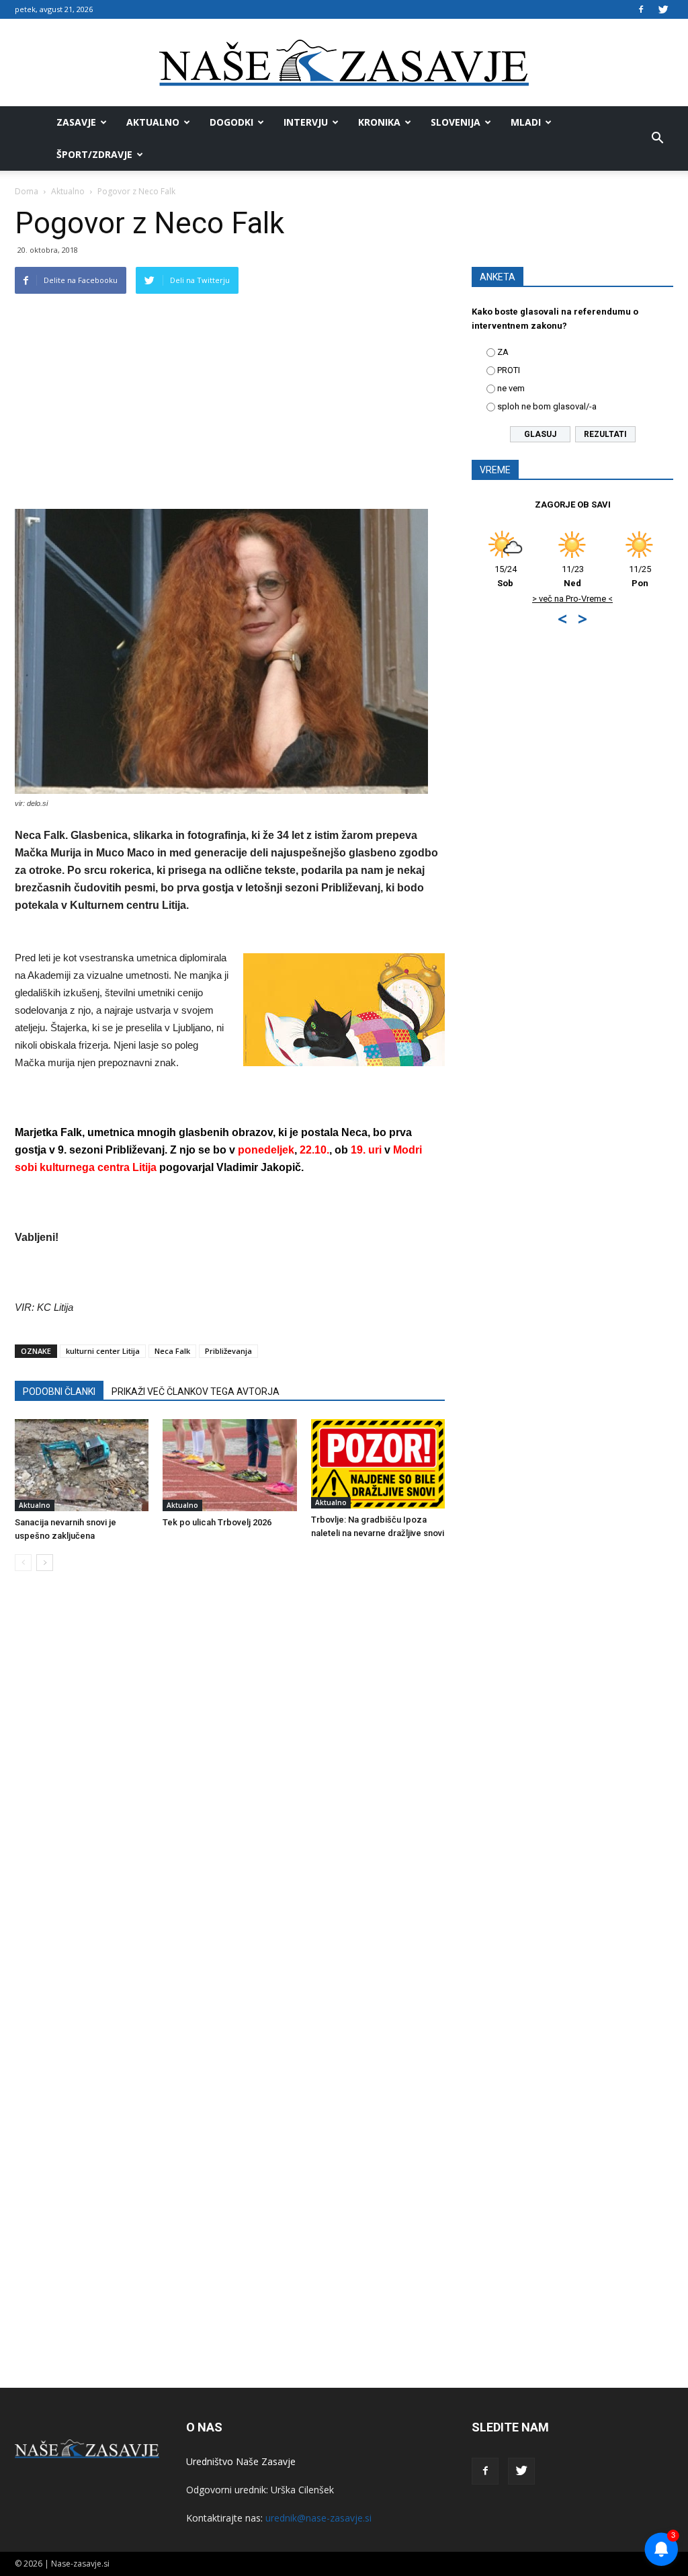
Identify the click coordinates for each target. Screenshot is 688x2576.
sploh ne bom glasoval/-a (547, 406)
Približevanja (228, 1351)
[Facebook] (641, 9)
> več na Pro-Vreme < (572, 599)
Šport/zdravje (94, 154)
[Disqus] (230, 1785)
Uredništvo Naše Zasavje (241, 2461)
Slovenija (456, 122)
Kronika (379, 122)
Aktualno (153, 122)
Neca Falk (172, 1351)
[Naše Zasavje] (344, 63)
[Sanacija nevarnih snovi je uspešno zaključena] (82, 1465)
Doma (27, 191)
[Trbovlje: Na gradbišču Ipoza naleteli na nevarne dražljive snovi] (378, 1464)
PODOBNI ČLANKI (59, 1392)
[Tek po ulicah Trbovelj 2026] (229, 1465)
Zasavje (76, 122)
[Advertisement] (230, 408)
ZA (503, 352)
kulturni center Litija (103, 1351)
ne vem (511, 388)
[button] (657, 138)
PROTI (509, 370)
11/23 (573, 576)
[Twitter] (663, 9)
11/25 (640, 576)
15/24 (506, 576)
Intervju (306, 122)
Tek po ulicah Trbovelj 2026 (217, 1522)
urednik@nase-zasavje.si (318, 2518)
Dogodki (231, 122)
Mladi (526, 122)
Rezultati (605, 434)
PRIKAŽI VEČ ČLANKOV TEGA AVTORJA (196, 1392)
